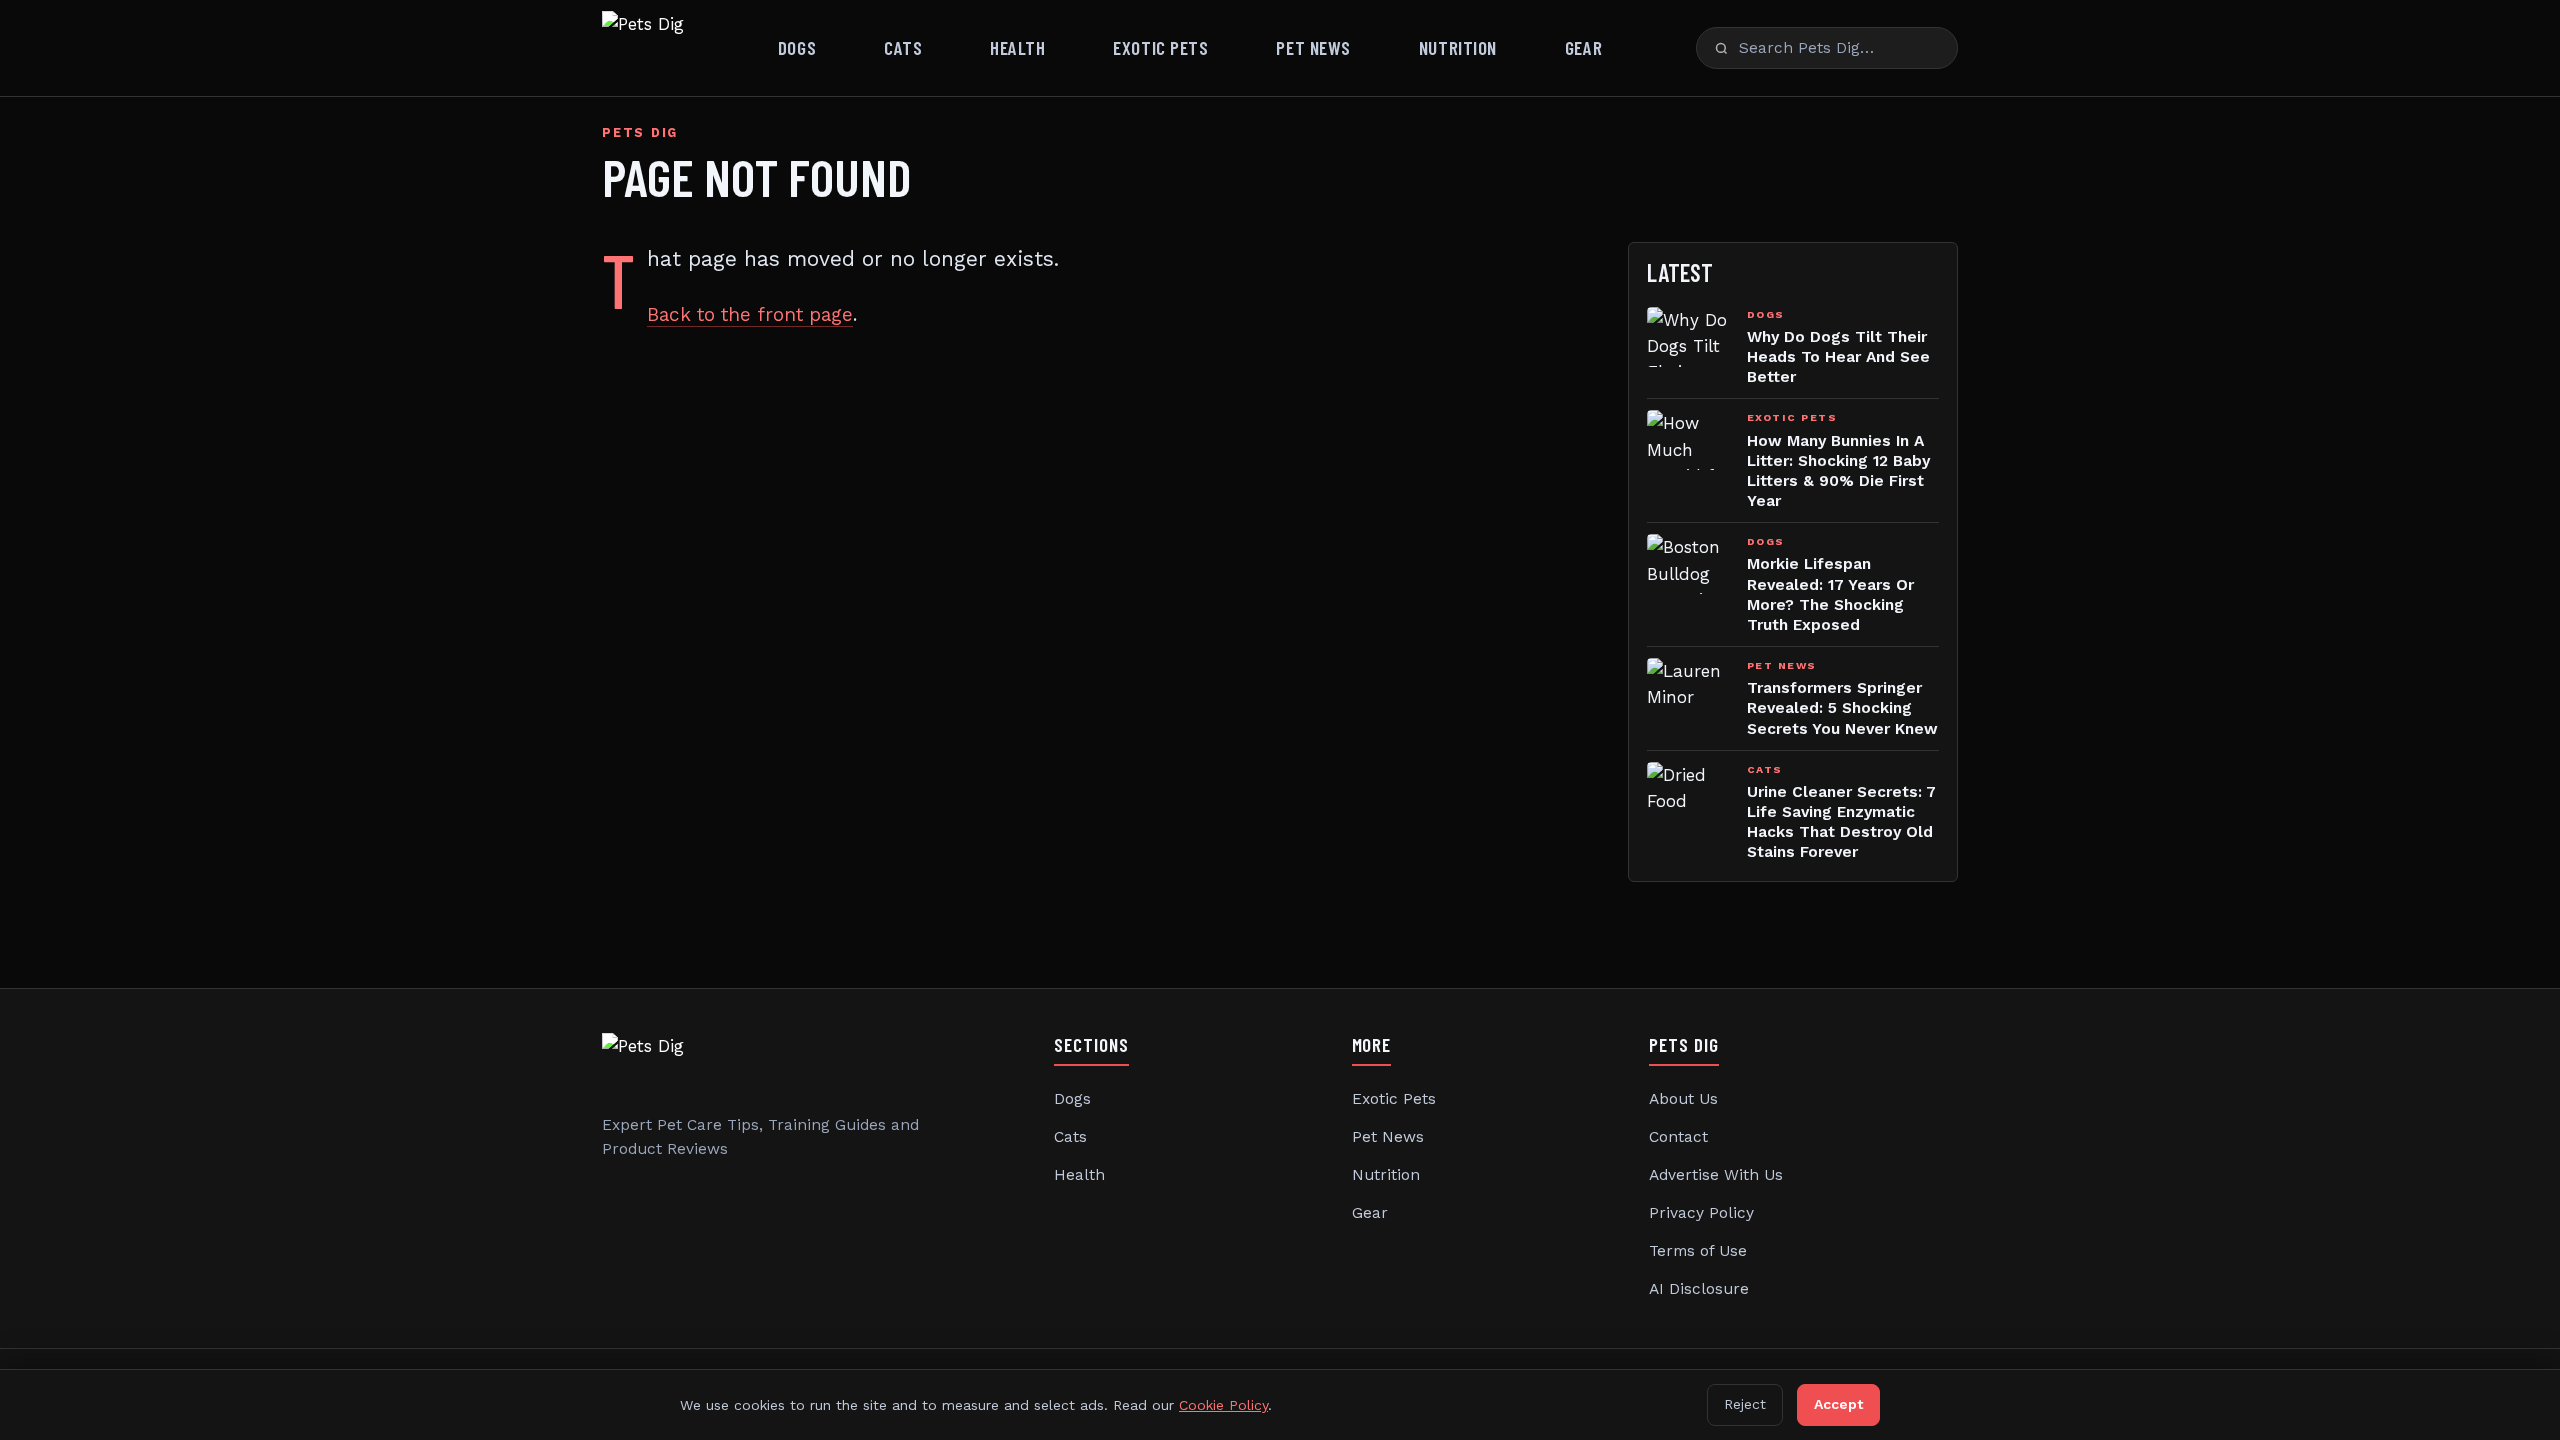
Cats (903, 47)
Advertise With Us (1716, 1175)
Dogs (797, 47)
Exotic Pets (1160, 47)
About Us (1683, 1099)
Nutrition (1458, 47)
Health (1017, 47)
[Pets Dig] (643, 48)
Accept (1838, 1404)
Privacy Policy (1701, 1213)
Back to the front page (750, 314)
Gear (1583, 47)
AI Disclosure (1699, 1289)
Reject (1745, 1404)
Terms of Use (1698, 1251)
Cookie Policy (1223, 1405)
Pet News (1313, 47)
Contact (1678, 1137)
